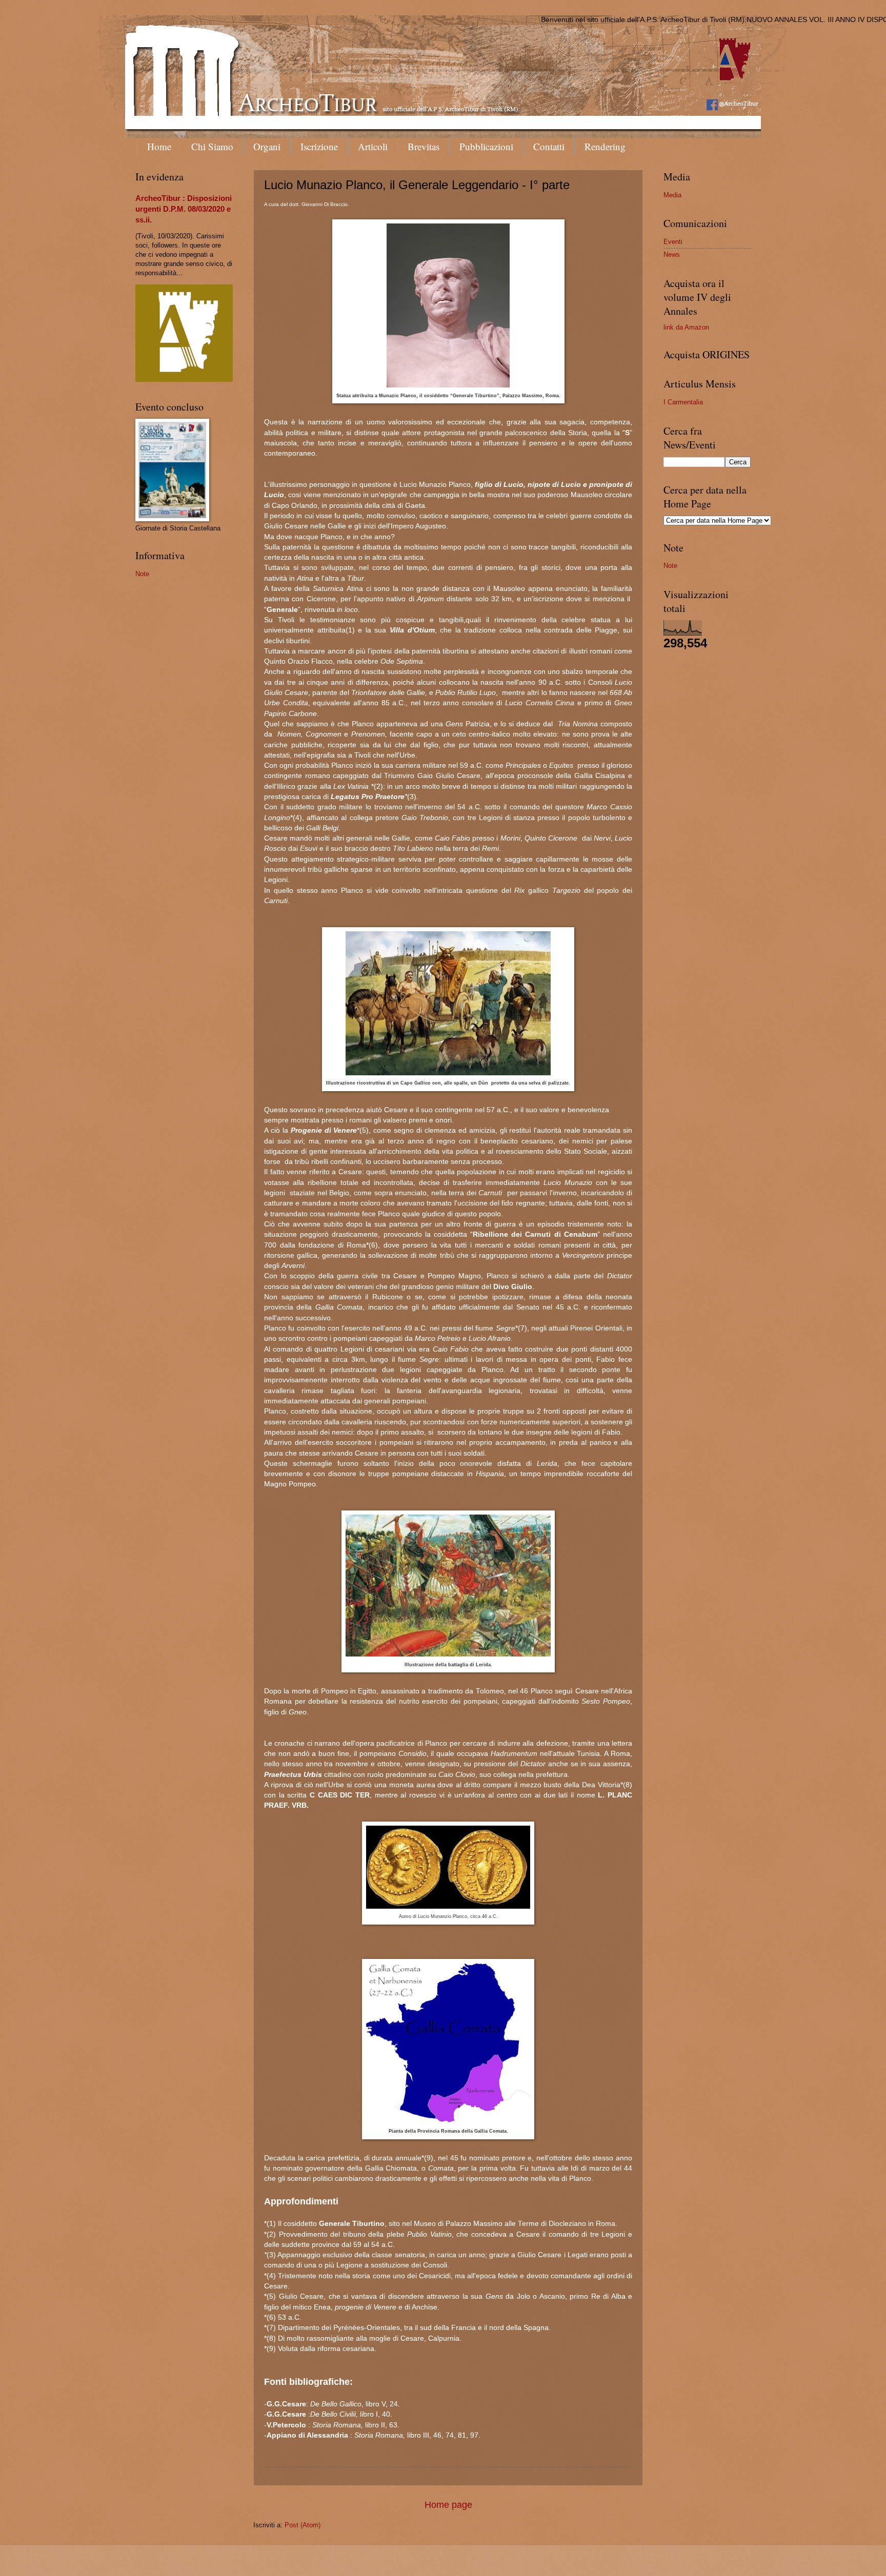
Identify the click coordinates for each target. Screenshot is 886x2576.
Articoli (373, 146)
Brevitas (424, 146)
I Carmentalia (683, 402)
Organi (267, 146)
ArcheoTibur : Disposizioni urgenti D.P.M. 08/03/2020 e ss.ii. (184, 209)
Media (672, 195)
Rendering (605, 146)
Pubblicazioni (486, 146)
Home (159, 146)
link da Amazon (686, 327)
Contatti (549, 146)
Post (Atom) (303, 2525)
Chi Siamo (212, 146)
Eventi (673, 242)
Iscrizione (319, 146)
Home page (448, 2505)
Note (142, 574)
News (672, 254)
